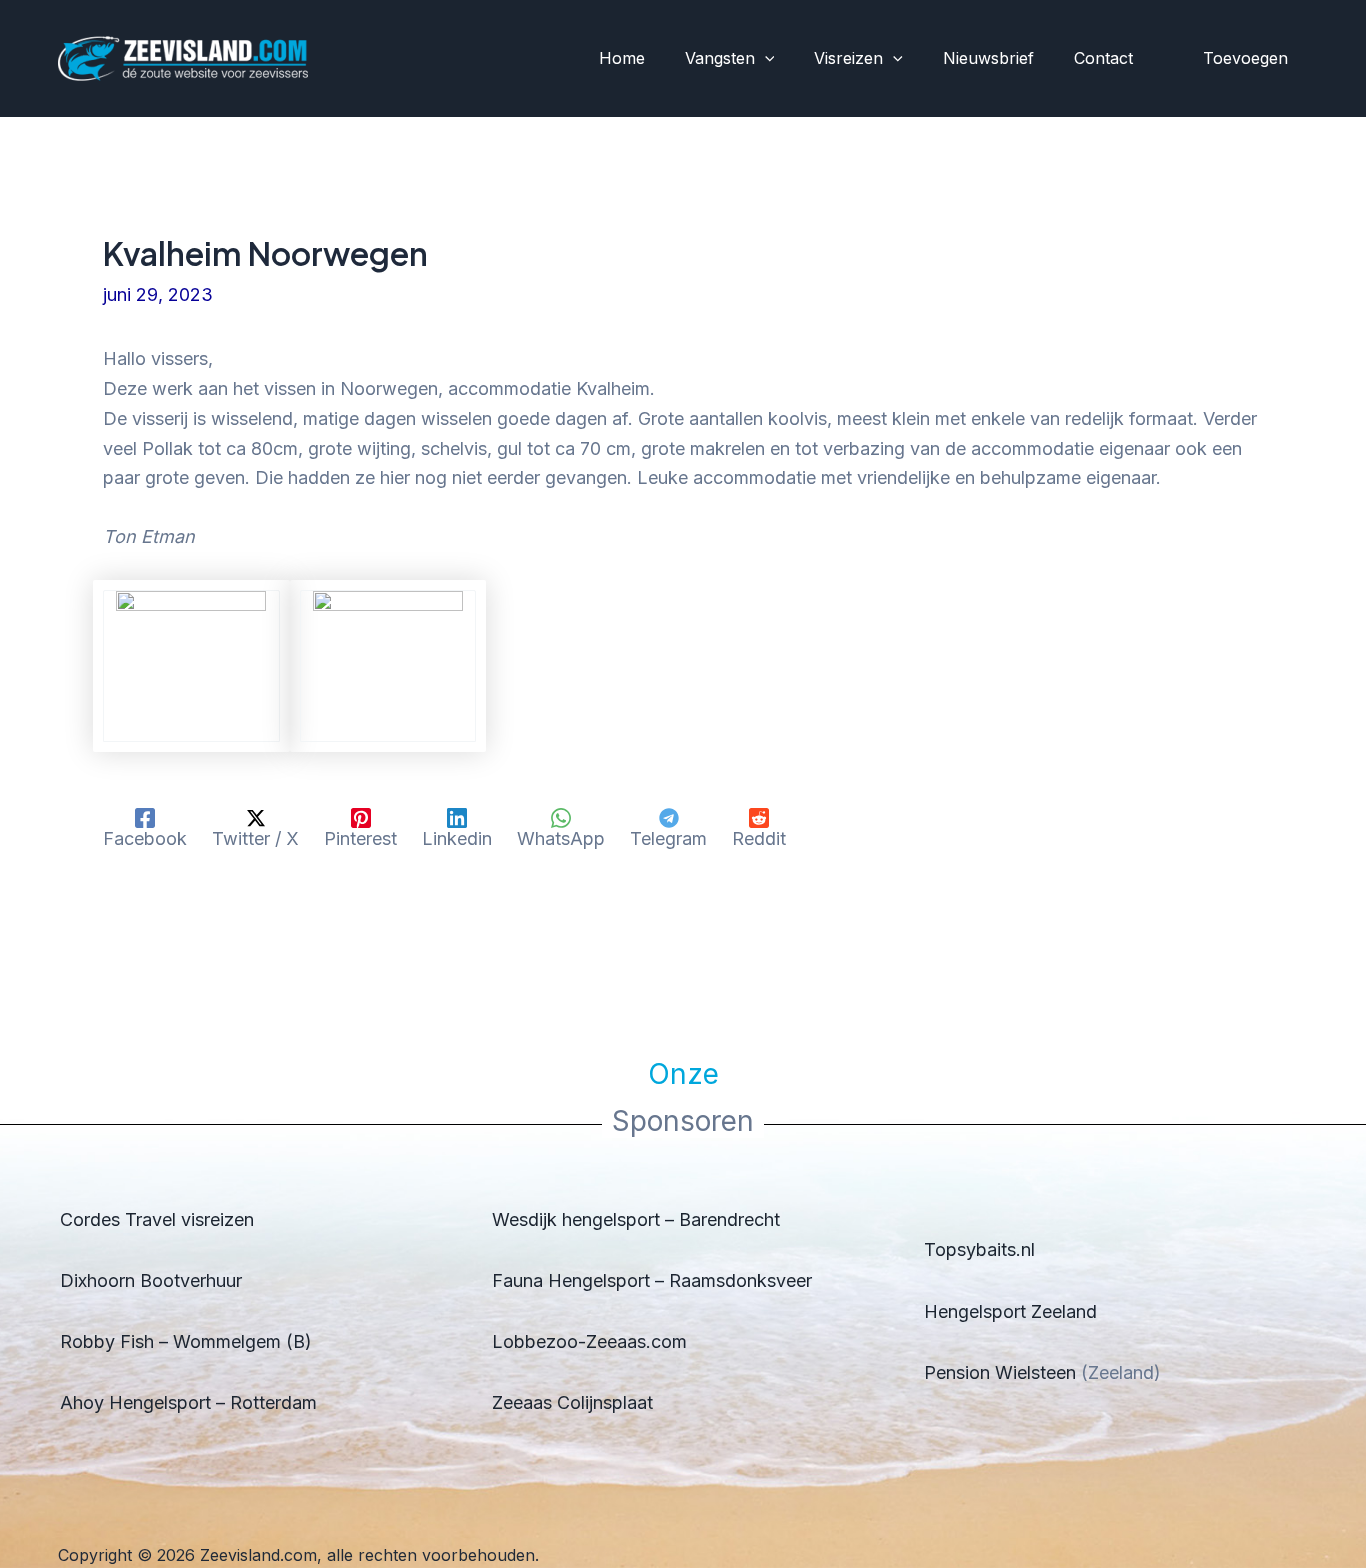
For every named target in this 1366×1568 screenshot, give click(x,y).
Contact (1103, 58)
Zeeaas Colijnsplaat (572, 1402)
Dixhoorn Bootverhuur (151, 1280)
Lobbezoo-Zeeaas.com (589, 1341)
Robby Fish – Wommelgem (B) (186, 1341)
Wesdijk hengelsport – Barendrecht (636, 1219)
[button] (765, 59)
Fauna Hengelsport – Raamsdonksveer (652, 1280)
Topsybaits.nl (979, 1249)
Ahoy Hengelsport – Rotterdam (188, 1402)
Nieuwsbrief (988, 58)
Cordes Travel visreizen (157, 1219)
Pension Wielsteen (1000, 1372)
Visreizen (848, 58)
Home (622, 58)
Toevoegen (1245, 58)
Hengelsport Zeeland (1010, 1311)
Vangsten (720, 58)
